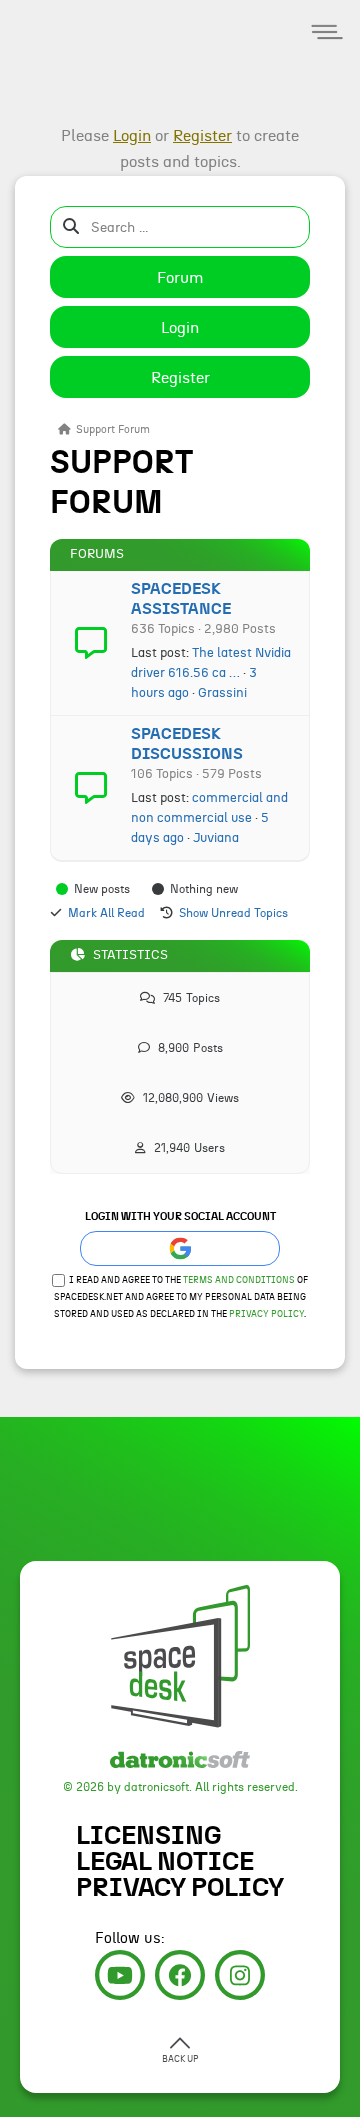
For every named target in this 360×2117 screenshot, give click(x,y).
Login (180, 328)
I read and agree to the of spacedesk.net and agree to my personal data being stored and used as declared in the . (181, 1297)
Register (180, 378)
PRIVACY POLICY (180, 1888)
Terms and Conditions (239, 1280)
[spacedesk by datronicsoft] (50, 2)
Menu (327, 32)
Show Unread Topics (233, 913)
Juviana (216, 838)
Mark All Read (106, 913)
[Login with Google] (180, 1248)
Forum (180, 278)
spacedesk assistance (181, 599)
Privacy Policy (266, 1314)
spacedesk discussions (187, 744)
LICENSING (148, 1836)
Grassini (222, 693)
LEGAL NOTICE (165, 1862)
